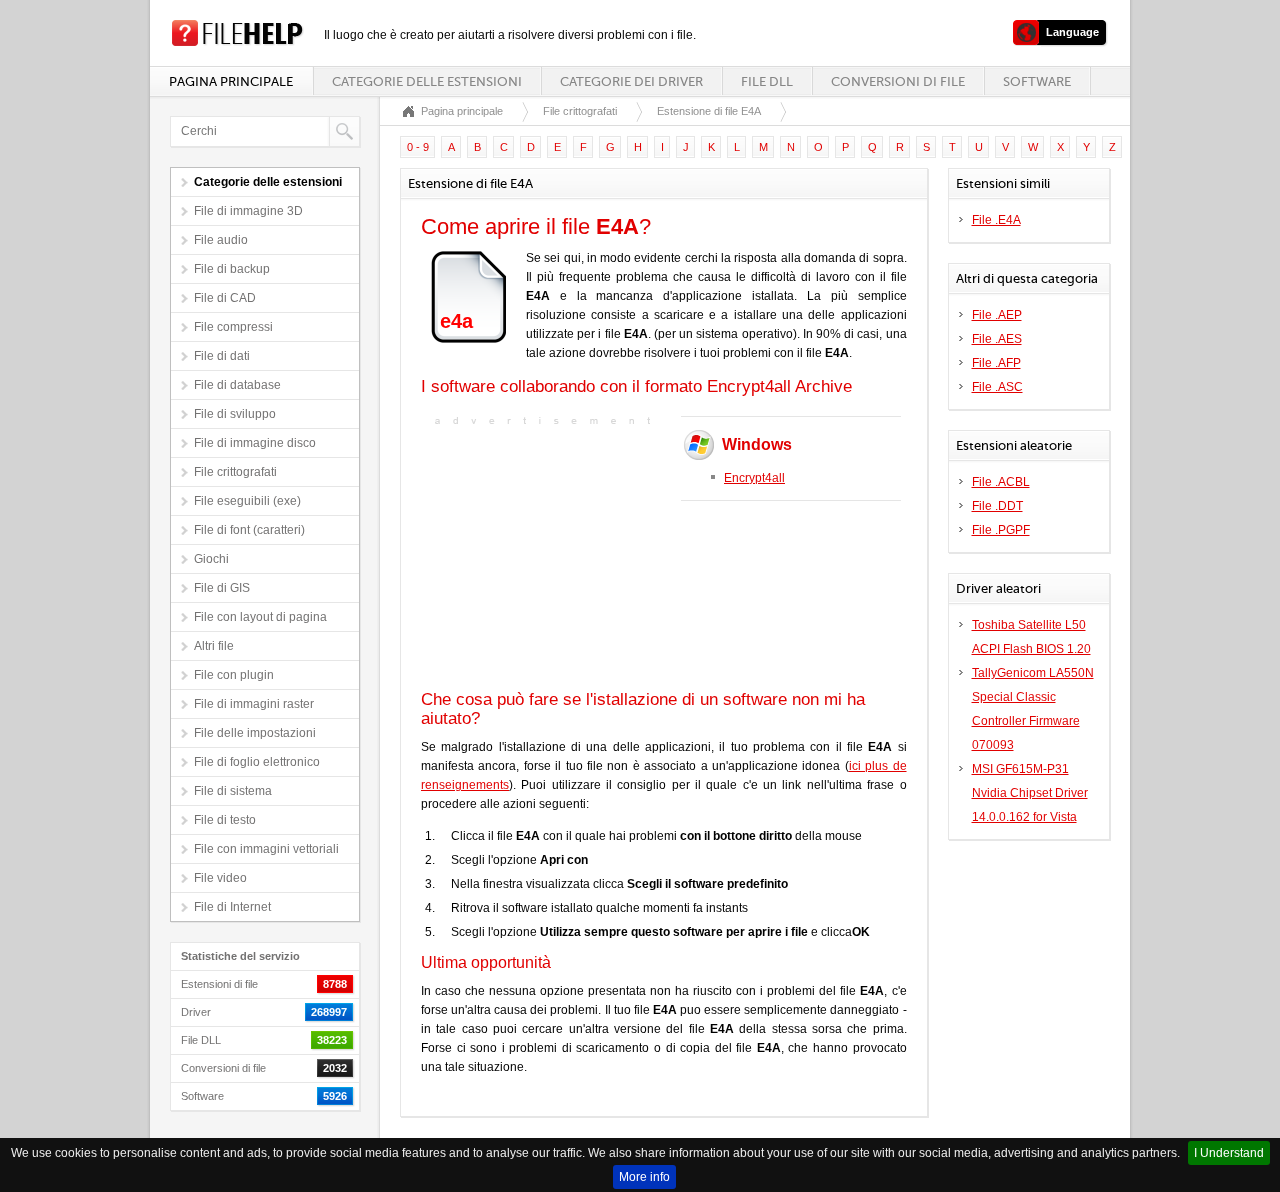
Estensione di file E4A (709, 111)
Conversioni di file (898, 81)
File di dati (222, 356)
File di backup (232, 269)
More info (644, 1177)
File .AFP (996, 363)
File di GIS (222, 588)
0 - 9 (418, 147)
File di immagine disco (255, 443)
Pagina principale (231, 81)
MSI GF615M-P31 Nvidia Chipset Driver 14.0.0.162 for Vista (1030, 793)
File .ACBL (1001, 482)
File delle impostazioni (255, 733)
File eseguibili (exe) (247, 501)
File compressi (233, 327)
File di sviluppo (235, 414)
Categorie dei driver (631, 81)
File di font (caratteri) (249, 530)
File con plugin (234, 675)
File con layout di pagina (260, 617)
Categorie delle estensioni (427, 81)
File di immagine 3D (248, 211)
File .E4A (996, 220)
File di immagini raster (254, 704)
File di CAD (225, 298)
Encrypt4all (754, 478)
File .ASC (997, 387)
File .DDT (997, 506)
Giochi (211, 559)
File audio (221, 240)
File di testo (225, 820)
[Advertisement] (546, 556)
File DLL (767, 81)
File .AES (997, 339)
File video (220, 878)
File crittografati (235, 472)
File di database (237, 385)
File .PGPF (1001, 530)
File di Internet (232, 907)
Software (1037, 81)
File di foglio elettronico (257, 762)
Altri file (214, 646)
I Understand (1229, 1153)
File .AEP (997, 315)
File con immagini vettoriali (266, 849)
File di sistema (233, 791)
